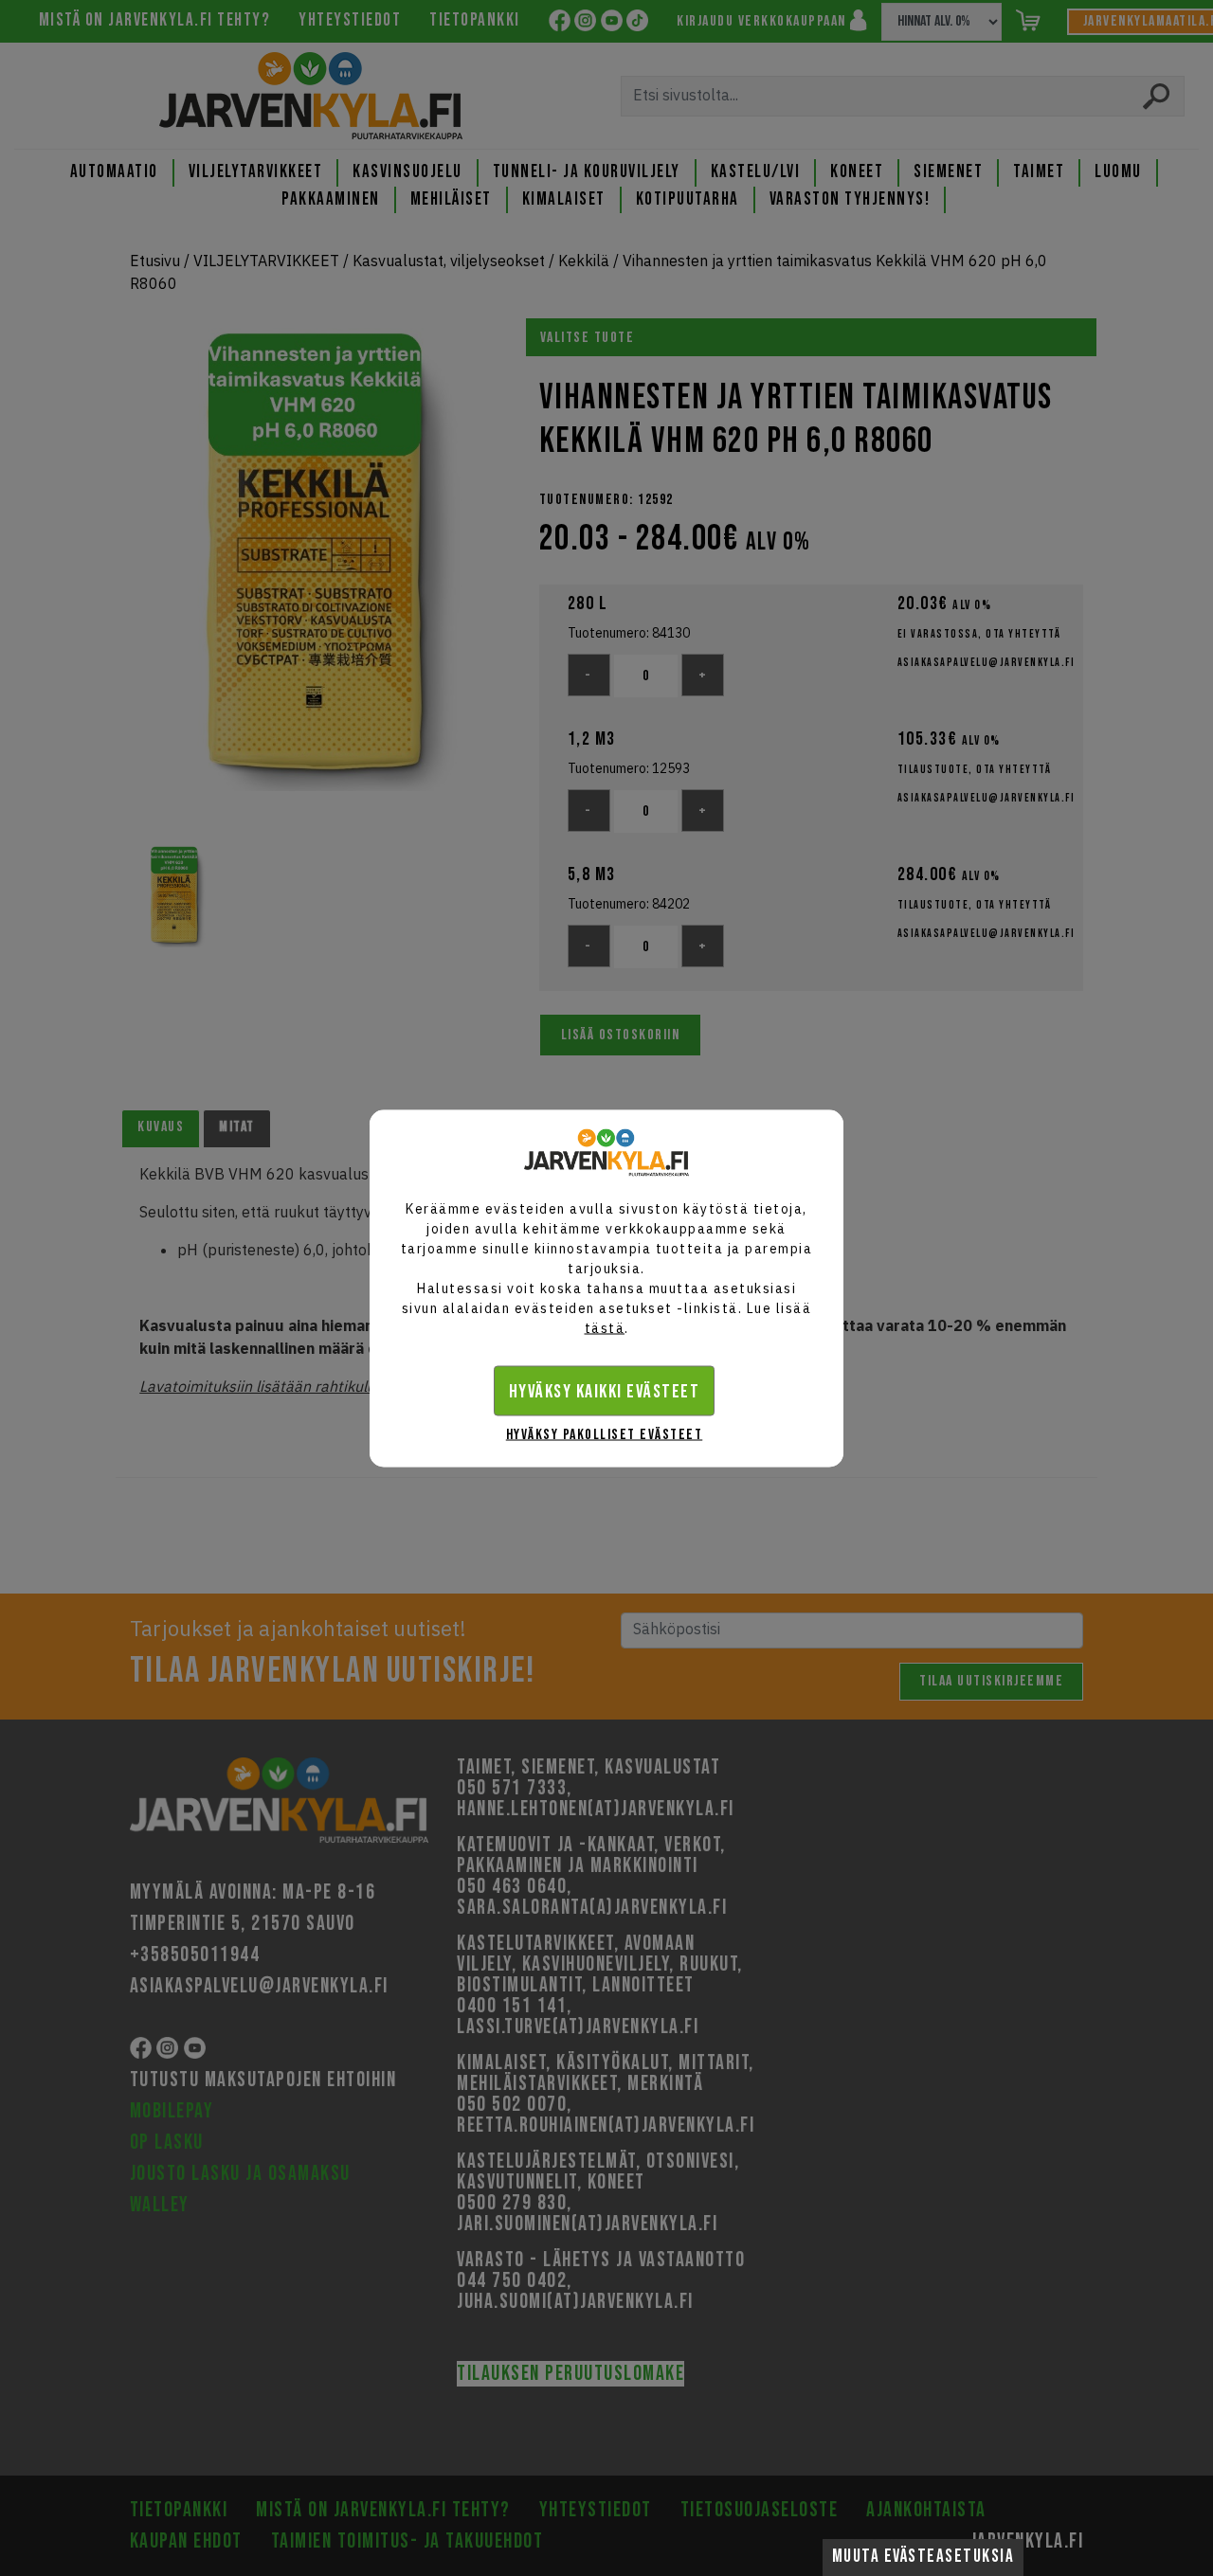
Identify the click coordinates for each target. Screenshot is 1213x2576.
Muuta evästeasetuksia (923, 2557)
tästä (605, 1327)
